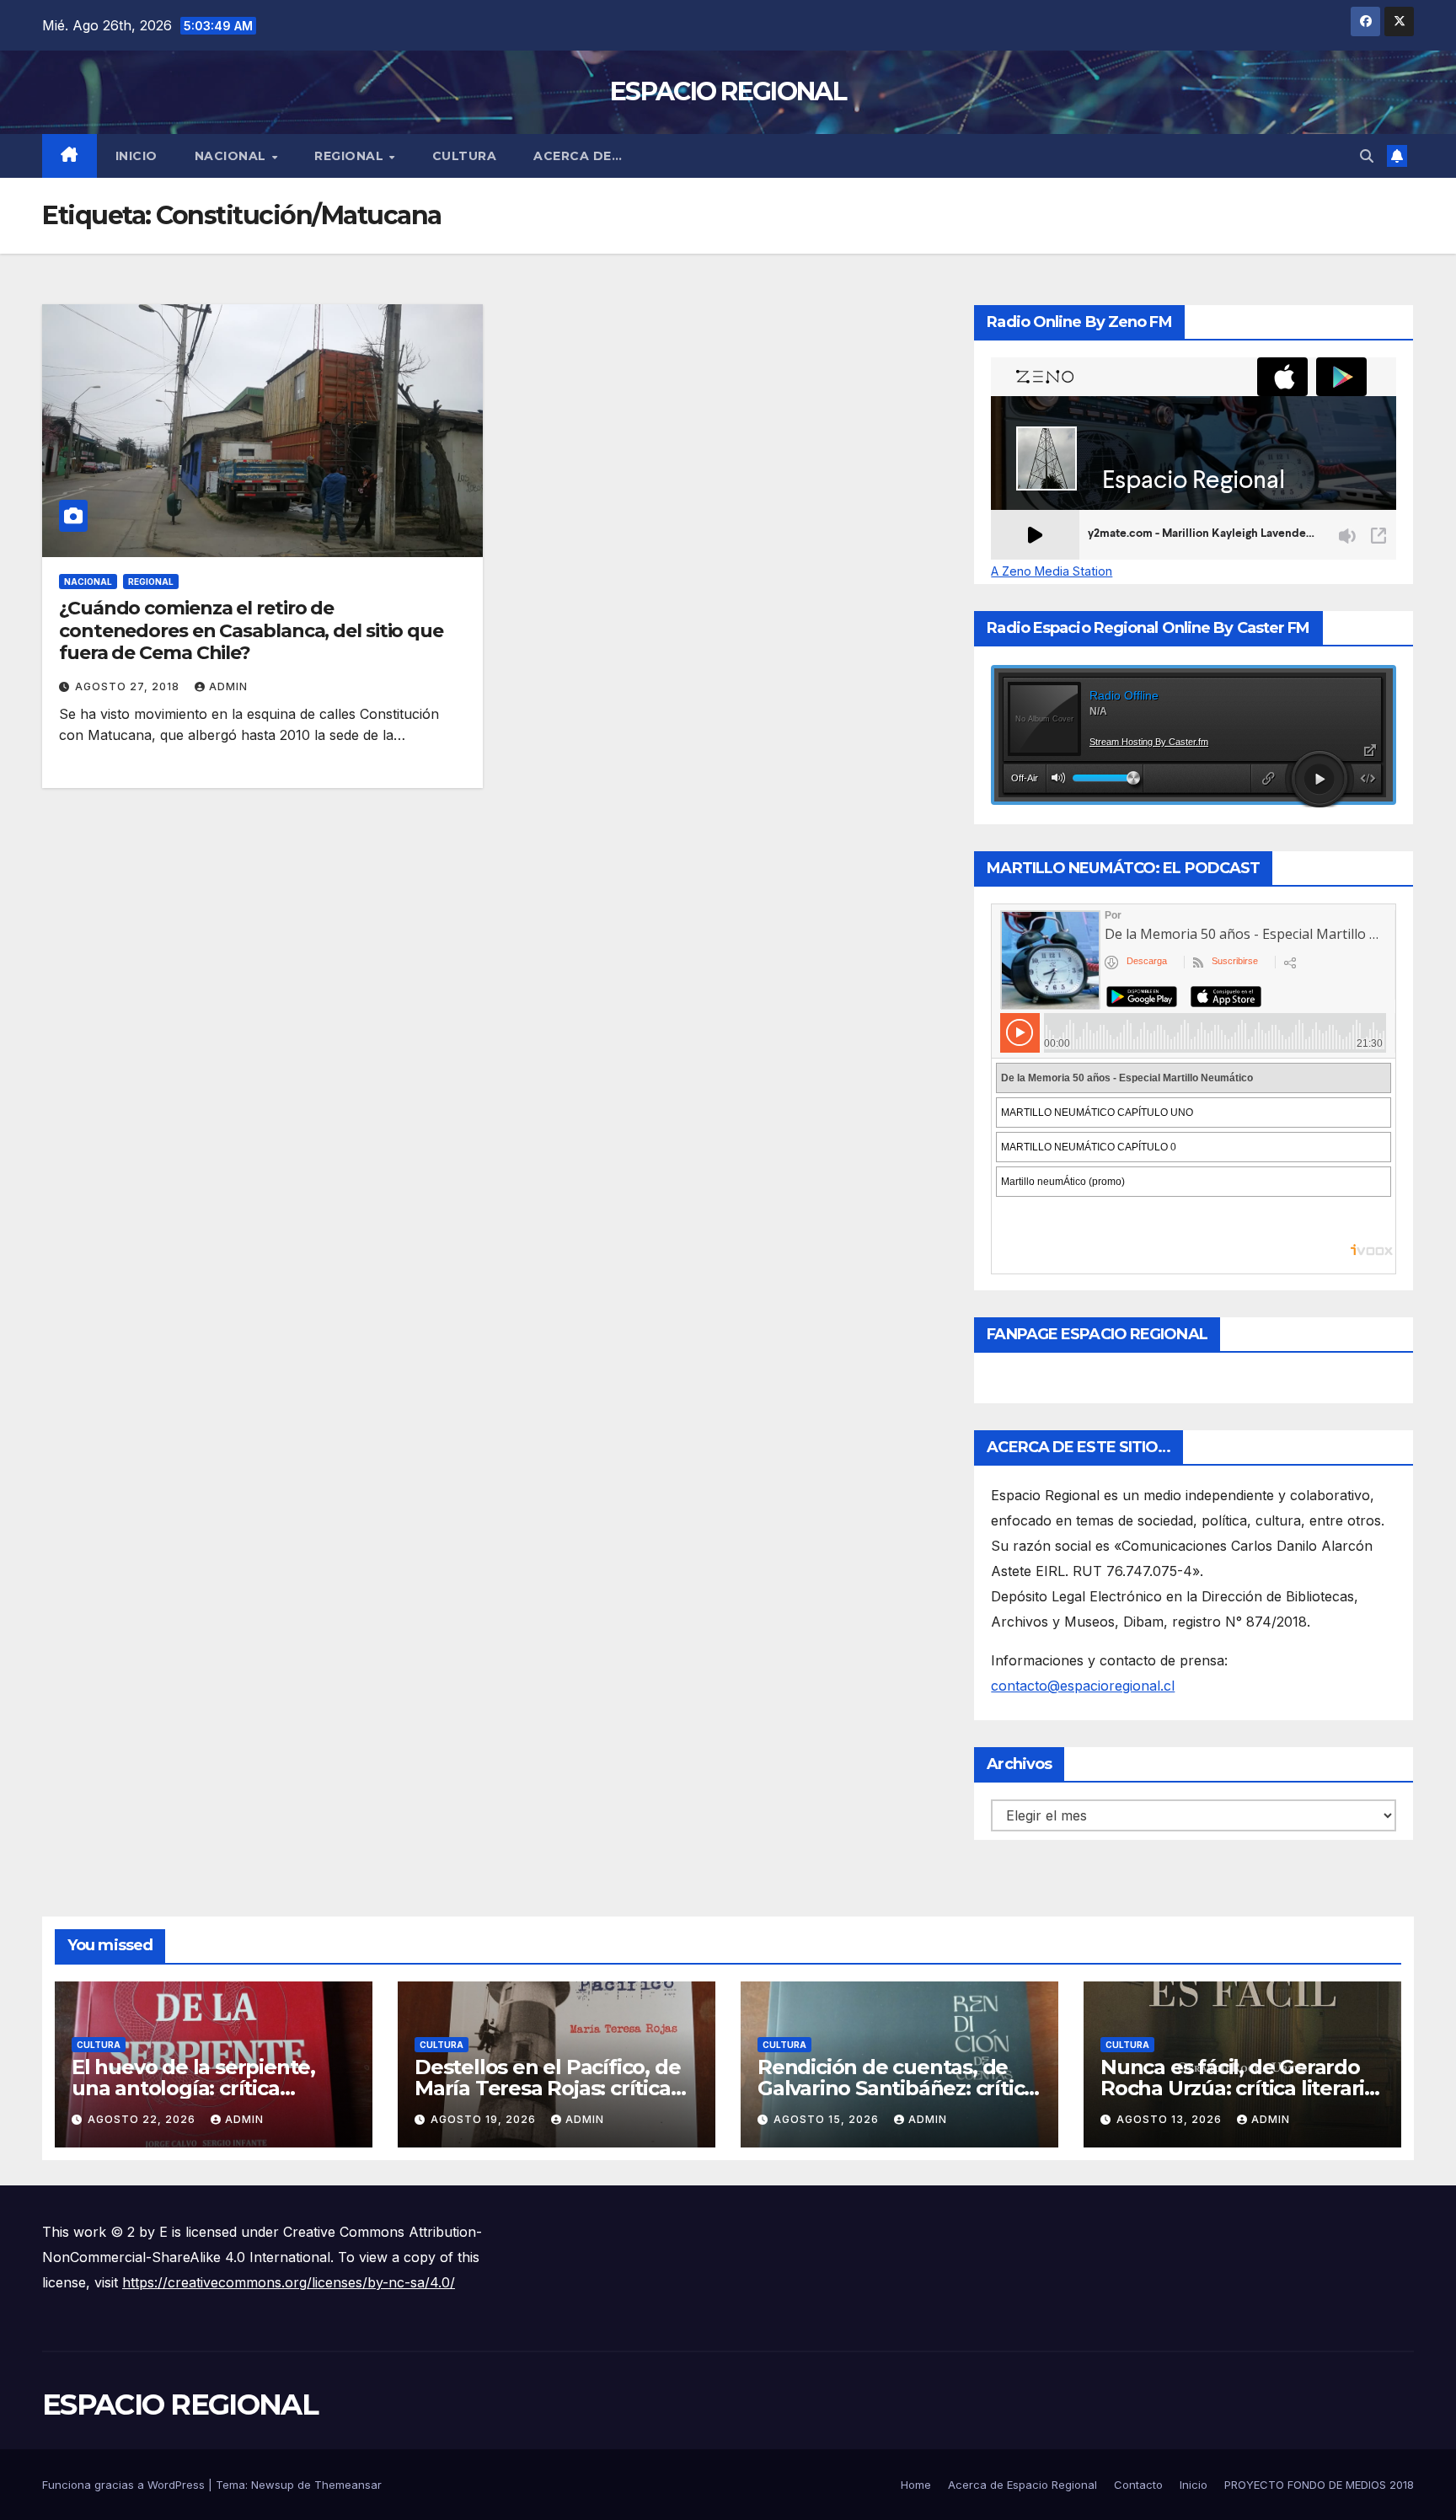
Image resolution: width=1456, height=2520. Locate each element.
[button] (1367, 156)
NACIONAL (233, 156)
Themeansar (348, 2485)
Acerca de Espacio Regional (1022, 2485)
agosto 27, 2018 (129, 686)
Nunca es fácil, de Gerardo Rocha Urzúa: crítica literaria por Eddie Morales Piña (1238, 2088)
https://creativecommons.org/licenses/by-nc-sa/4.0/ (289, 2282)
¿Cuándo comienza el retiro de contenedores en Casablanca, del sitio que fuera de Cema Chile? (251, 630)
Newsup (273, 2485)
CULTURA (465, 156)
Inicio (136, 156)
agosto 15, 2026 (828, 2119)
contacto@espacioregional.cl (1083, 1686)
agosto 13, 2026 (1171, 2119)
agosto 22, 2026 (143, 2119)
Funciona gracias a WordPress (125, 2485)
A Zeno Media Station (1052, 571)
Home (916, 2485)
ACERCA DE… (578, 156)
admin (228, 686)
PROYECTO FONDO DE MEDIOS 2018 (1319, 2485)
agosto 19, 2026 (485, 2119)
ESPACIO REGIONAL (728, 91)
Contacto (1138, 2485)
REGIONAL (351, 156)
